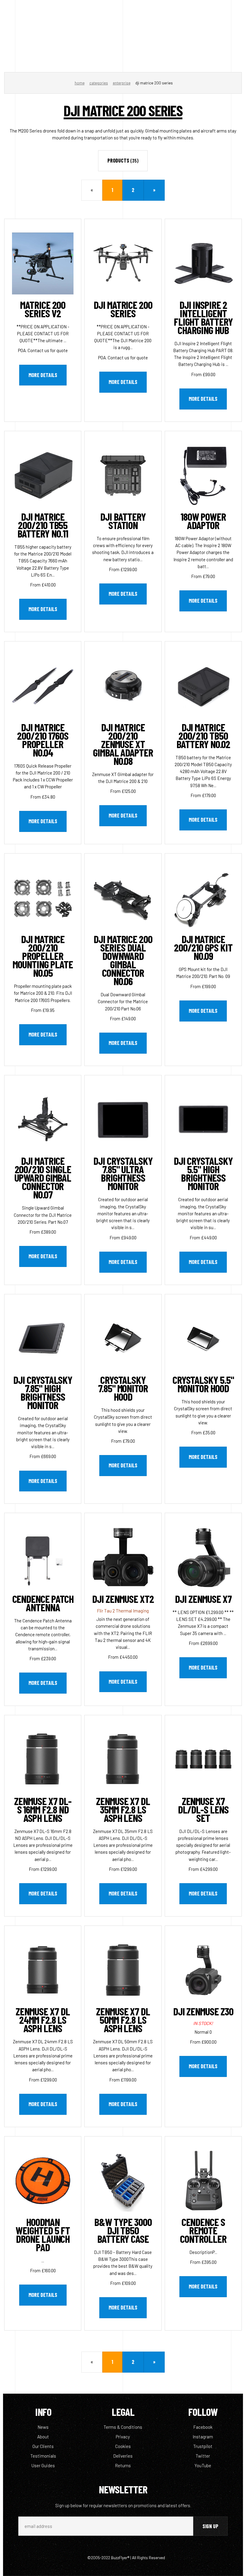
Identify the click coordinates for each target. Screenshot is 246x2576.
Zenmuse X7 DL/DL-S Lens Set (203, 1809)
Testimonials (43, 2456)
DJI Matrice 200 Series (123, 309)
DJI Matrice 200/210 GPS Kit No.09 (203, 947)
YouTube (203, 2465)
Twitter (203, 2456)
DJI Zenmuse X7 (203, 1599)
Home (80, 83)
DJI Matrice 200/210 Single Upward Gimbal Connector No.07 (43, 1177)
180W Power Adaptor (203, 521)
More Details (43, 375)
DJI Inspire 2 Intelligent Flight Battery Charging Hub (203, 317)
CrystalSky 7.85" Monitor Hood (123, 1388)
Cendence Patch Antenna (43, 1603)
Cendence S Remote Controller (203, 2230)
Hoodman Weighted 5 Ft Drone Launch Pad (43, 2234)
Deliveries (123, 2456)
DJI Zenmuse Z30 (203, 2011)
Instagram (203, 2437)
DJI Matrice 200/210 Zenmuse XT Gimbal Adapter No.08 (123, 744)
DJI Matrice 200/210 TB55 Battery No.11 (43, 525)
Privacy (123, 2437)
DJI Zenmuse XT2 (123, 1599)
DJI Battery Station (123, 521)
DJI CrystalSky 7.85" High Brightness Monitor (43, 1392)
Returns (123, 2465)
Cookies (123, 2446)
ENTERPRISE (122, 83)
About (43, 2437)
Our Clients (43, 2446)
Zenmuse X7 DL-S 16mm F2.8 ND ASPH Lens (43, 1809)
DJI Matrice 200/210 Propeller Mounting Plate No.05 (43, 956)
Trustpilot (203, 2446)
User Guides (43, 2465)
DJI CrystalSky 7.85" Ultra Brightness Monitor (123, 1173)
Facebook (203, 2427)
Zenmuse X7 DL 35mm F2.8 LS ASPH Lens (123, 1809)
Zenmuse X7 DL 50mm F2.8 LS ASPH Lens (123, 2020)
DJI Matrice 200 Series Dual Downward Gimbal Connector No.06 (123, 960)
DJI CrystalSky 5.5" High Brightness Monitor (203, 1173)
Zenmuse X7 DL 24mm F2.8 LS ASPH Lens (43, 2020)
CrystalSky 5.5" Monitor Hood (203, 1384)
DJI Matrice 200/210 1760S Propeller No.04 (43, 740)
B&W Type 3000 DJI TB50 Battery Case (123, 2230)
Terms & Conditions (123, 2427)
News (43, 2427)
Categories (99, 83)
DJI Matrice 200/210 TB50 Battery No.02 (203, 735)
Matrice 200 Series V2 (43, 309)
